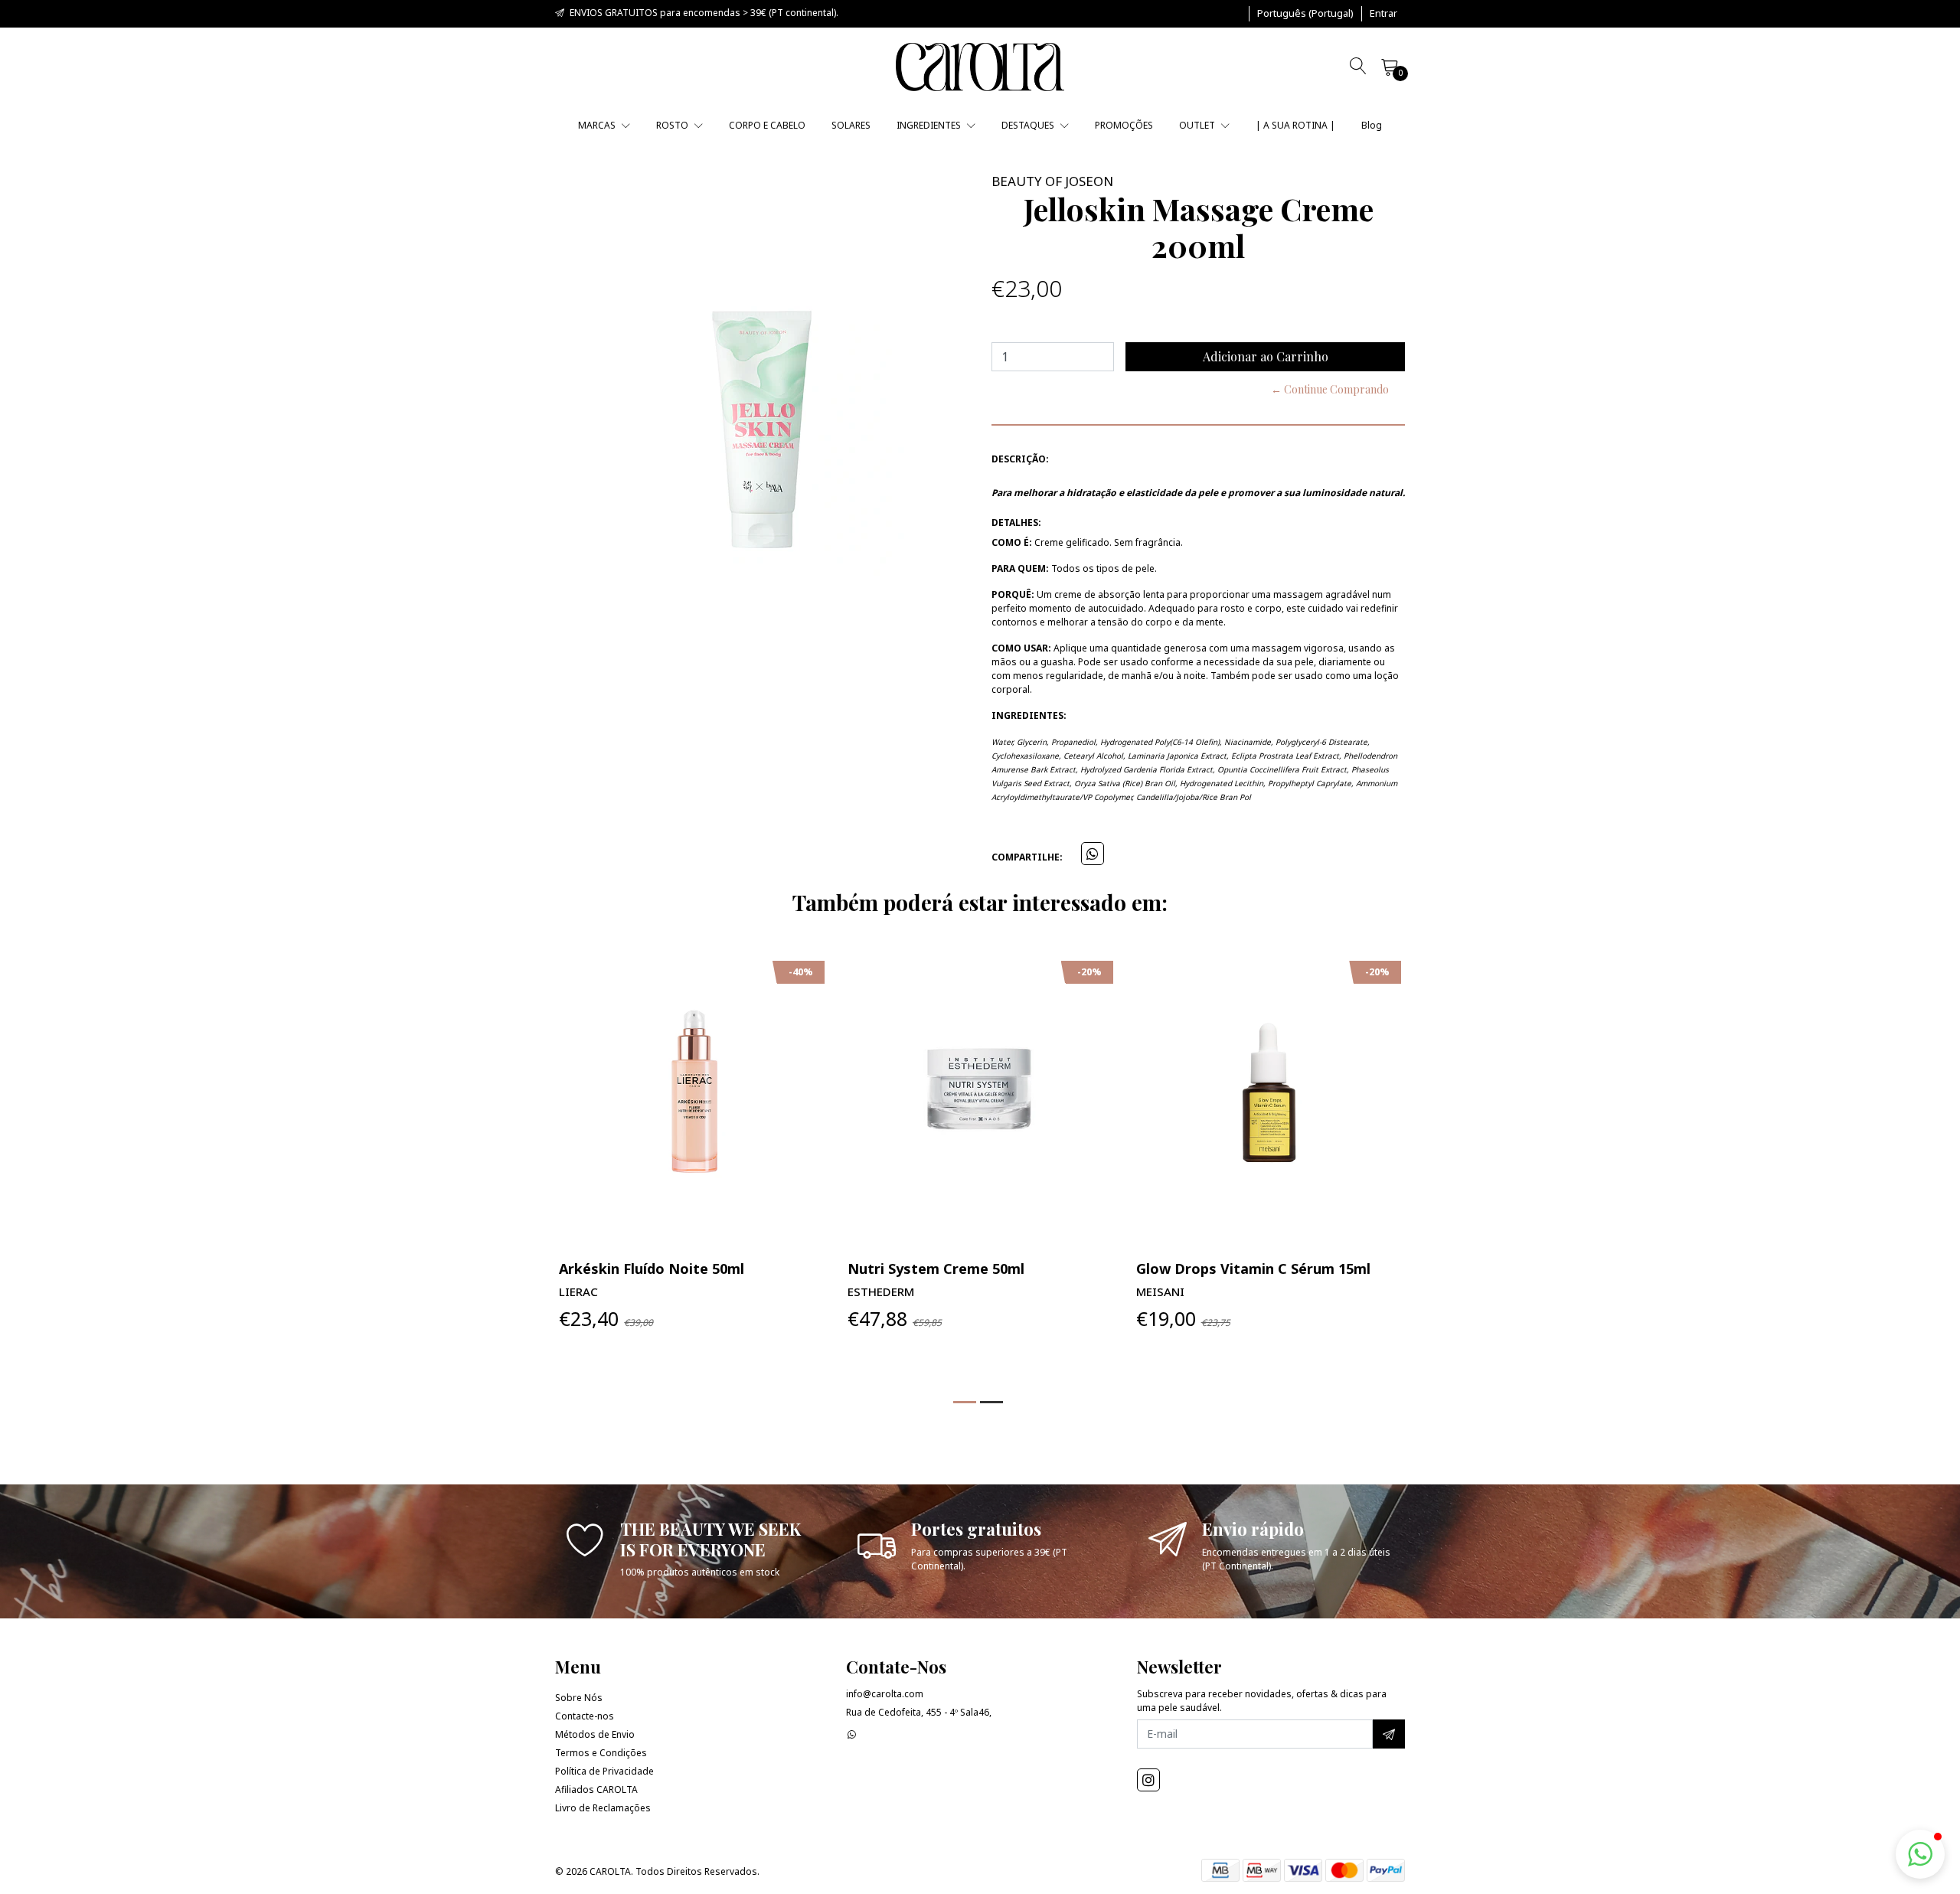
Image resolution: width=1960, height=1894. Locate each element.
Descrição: (1020, 459)
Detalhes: (1016, 522)
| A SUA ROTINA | (1295, 125)
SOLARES (851, 125)
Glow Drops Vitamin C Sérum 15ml (1253, 1269)
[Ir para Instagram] (1148, 1780)
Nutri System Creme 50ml (936, 1269)
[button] (1305, 14)
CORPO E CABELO (767, 125)
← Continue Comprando (1330, 389)
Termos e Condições (601, 1753)
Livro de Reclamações (603, 1808)
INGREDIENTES (930, 125)
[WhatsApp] (852, 1734)
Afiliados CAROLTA (596, 1790)
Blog (1372, 125)
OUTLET (1198, 125)
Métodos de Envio (595, 1734)
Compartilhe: (1027, 857)
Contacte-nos (585, 1716)
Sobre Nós (579, 1698)
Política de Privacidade (604, 1771)
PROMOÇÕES (1124, 125)
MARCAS (598, 125)
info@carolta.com (885, 1694)
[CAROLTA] (980, 67)
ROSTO (673, 125)
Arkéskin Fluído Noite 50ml (652, 1269)
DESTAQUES (1029, 125)
